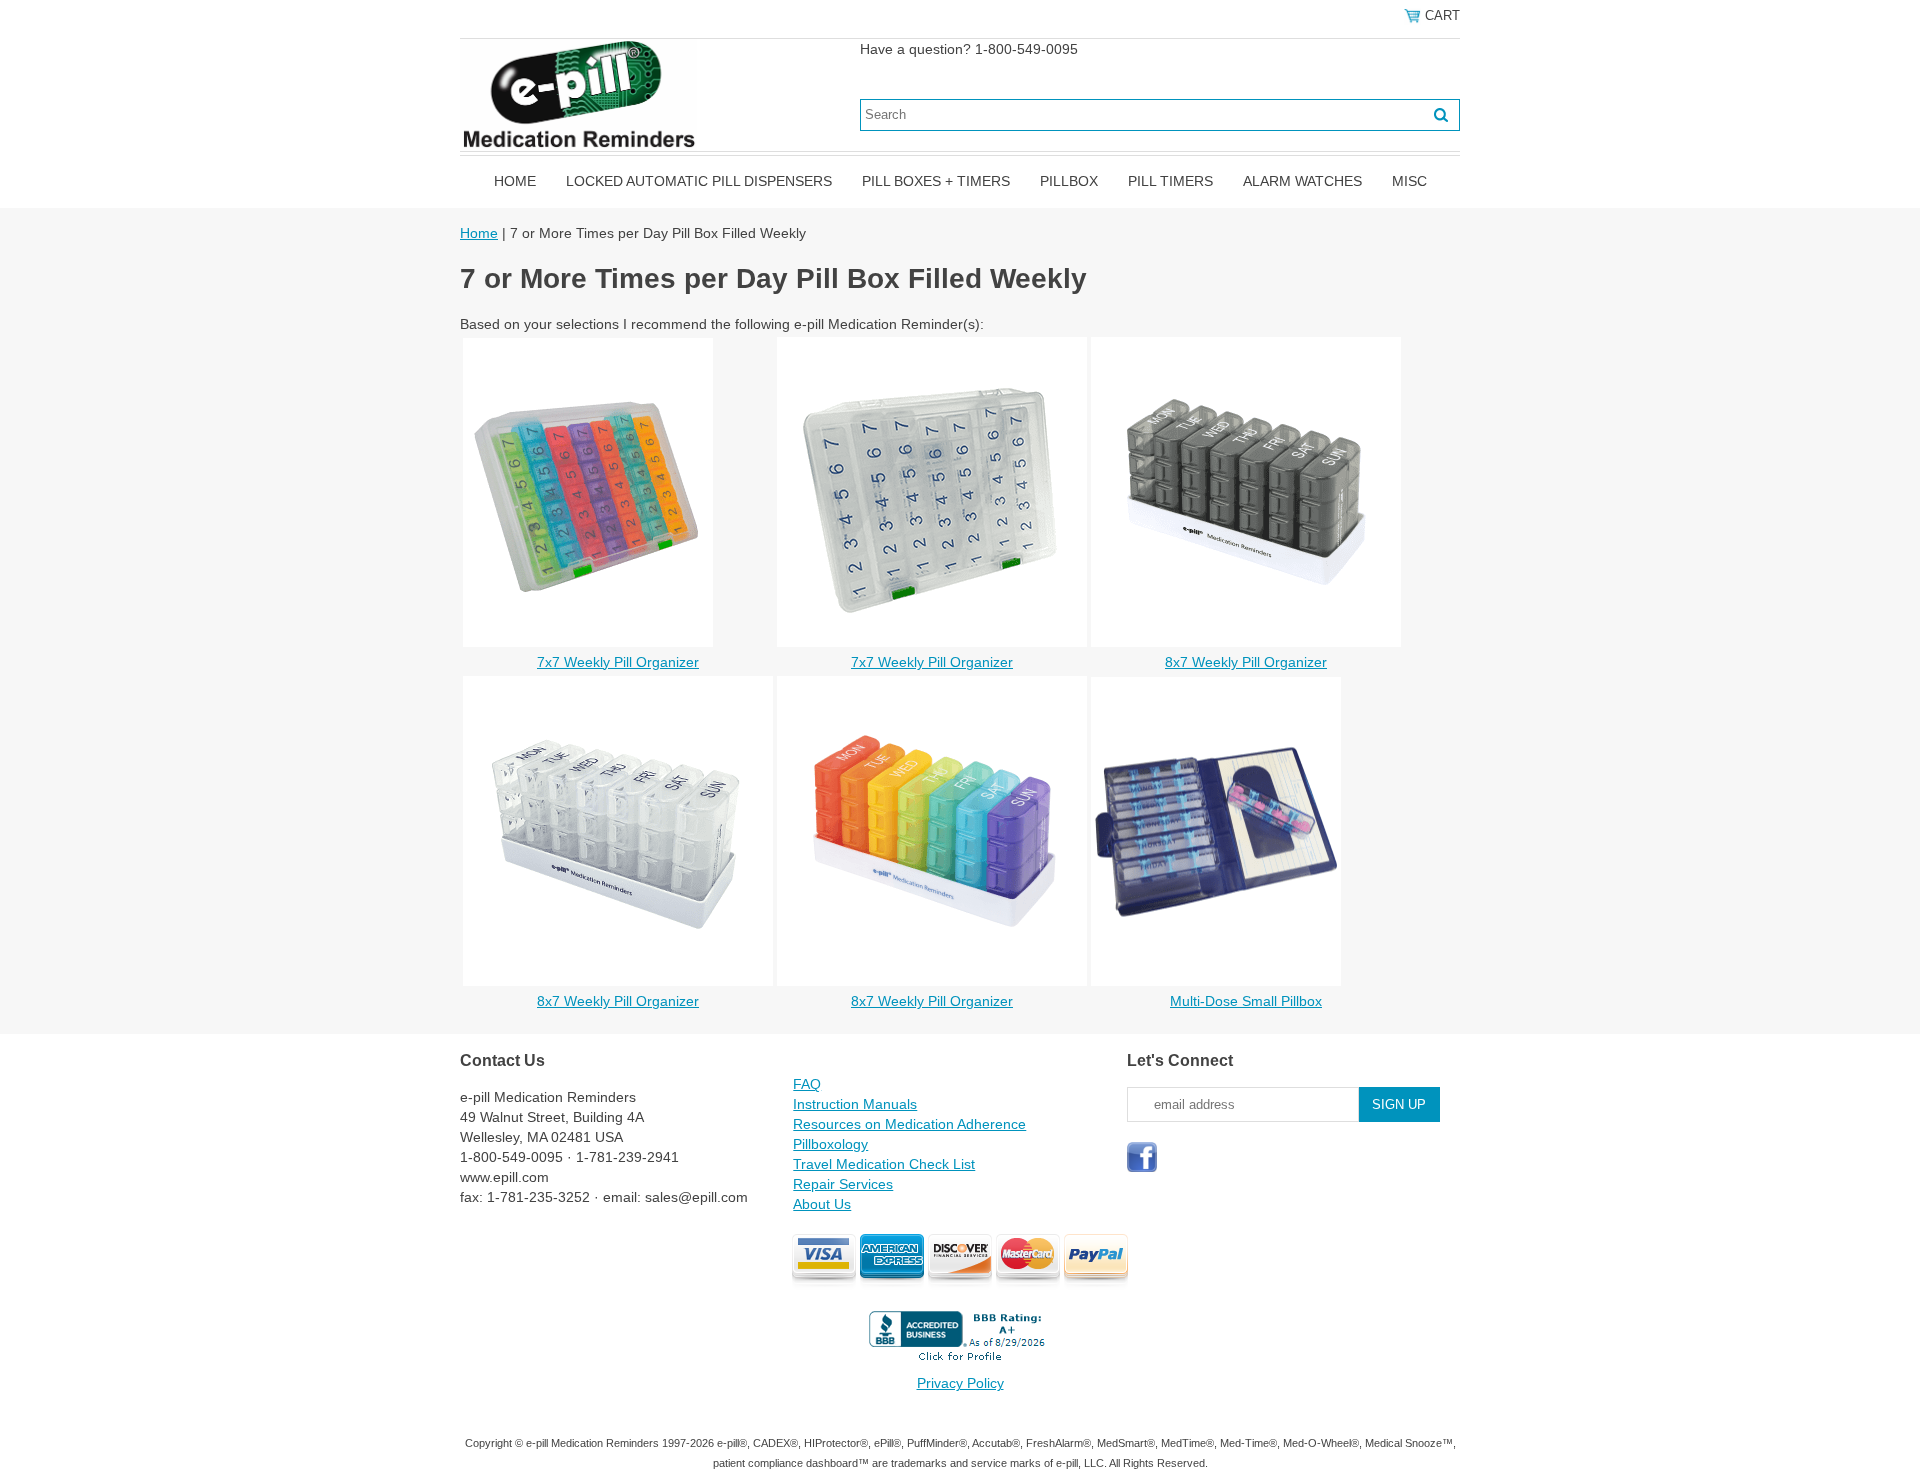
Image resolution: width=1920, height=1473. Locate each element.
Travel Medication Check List (884, 1164)
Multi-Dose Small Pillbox (1246, 1001)
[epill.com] (578, 94)
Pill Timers (1170, 181)
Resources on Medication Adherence (909, 1124)
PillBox (1069, 181)
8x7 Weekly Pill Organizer (1246, 662)
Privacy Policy (960, 1383)
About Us (822, 1204)
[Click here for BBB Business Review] (960, 1363)
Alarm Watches (1302, 181)
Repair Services (843, 1184)
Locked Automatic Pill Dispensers (699, 181)
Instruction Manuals (855, 1104)
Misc (1409, 181)
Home (515, 181)
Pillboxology (830, 1144)
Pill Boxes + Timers (936, 181)
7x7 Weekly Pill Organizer (618, 662)
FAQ (807, 1084)
